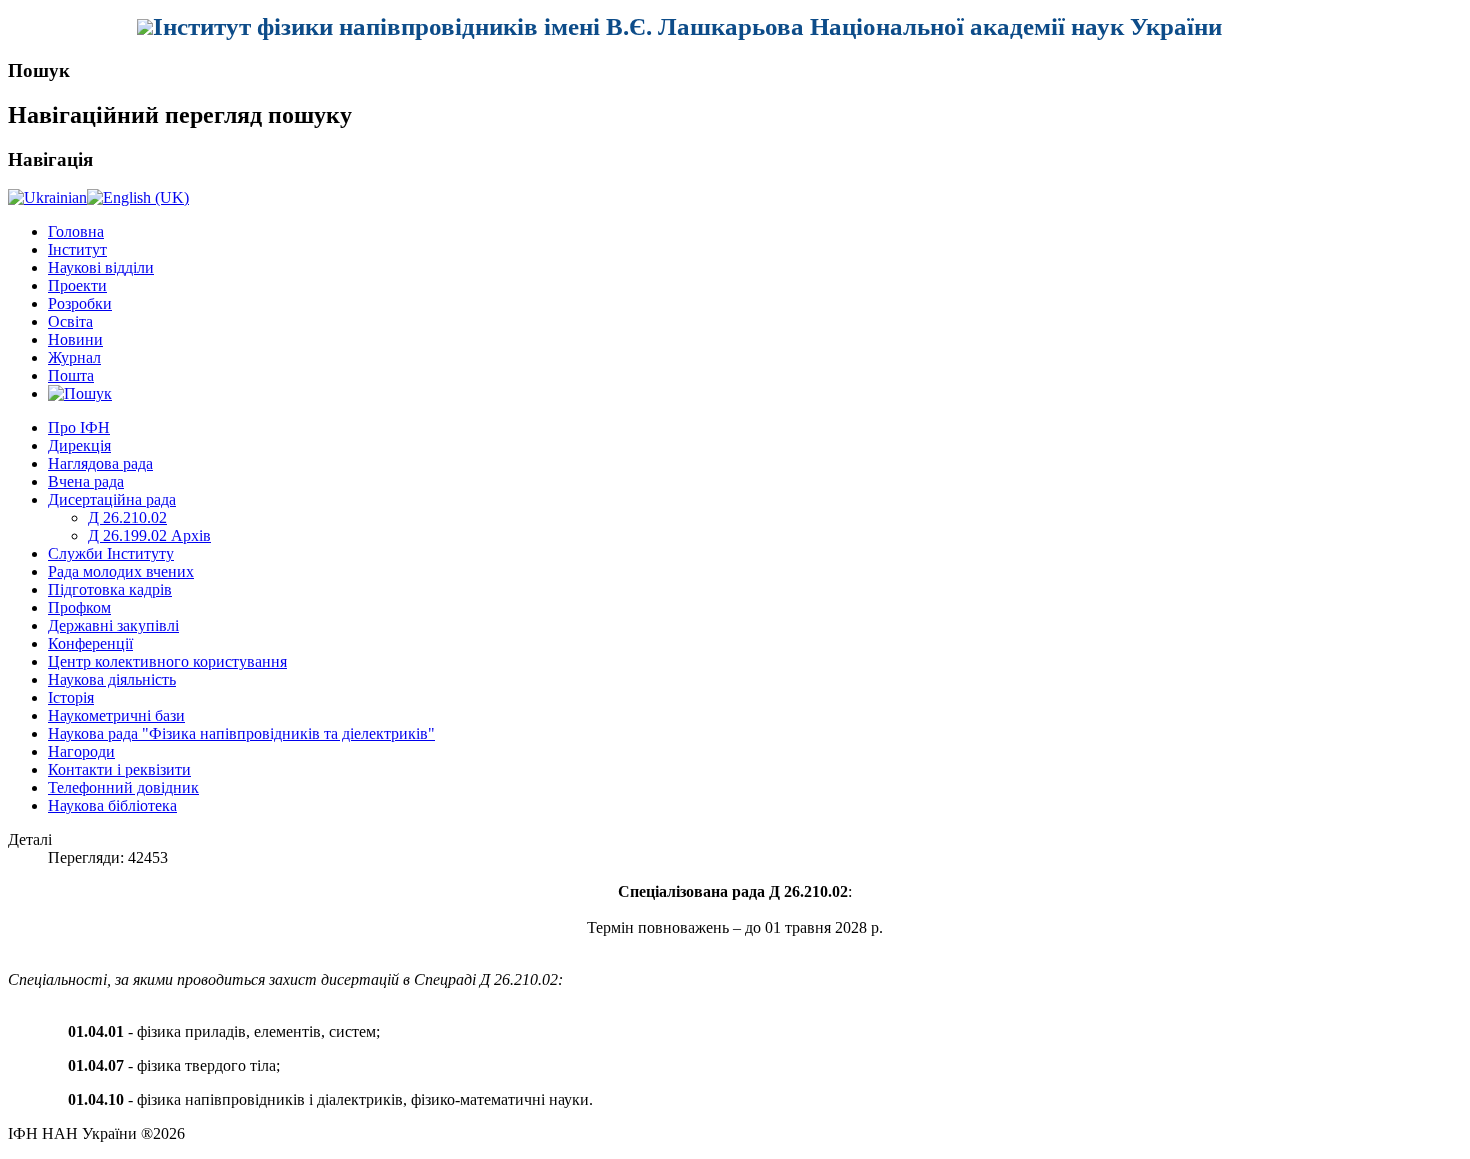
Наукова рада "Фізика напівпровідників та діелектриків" (241, 733)
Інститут (77, 249)
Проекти (77, 285)
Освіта (70, 321)
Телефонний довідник (123, 787)
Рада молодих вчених (121, 571)
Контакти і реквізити (119, 769)
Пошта (71, 375)
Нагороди (81, 751)
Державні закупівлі (113, 625)
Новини (75, 339)
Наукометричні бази (116, 715)
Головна (76, 231)
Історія (71, 697)
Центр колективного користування (167, 661)
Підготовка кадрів (110, 589)
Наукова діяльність (112, 679)
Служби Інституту (111, 553)
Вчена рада (86, 481)
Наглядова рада (100, 463)
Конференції (90, 643)
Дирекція (79, 445)
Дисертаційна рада (112, 499)
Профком (79, 607)
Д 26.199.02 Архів (149, 535)
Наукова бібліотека (112, 805)
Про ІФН (79, 427)
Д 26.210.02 (127, 517)
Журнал (74, 357)
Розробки (80, 303)
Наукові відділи (101, 267)
